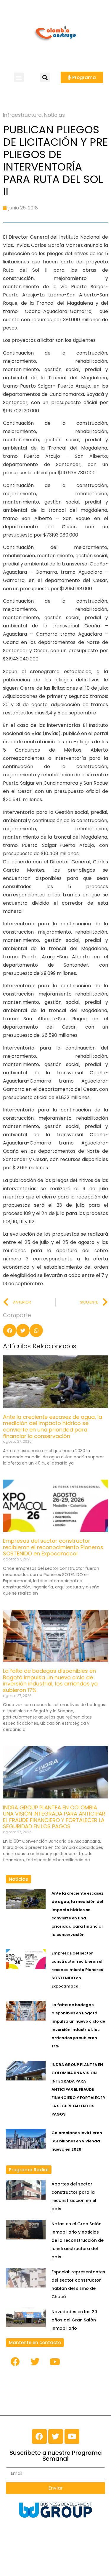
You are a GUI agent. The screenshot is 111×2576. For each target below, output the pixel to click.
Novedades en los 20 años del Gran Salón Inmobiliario (74, 2320)
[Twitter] (35, 2362)
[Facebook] (15, 2362)
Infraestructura (22, 115)
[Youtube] (55, 2362)
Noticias (54, 115)
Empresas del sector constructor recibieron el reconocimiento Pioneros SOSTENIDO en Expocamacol (53, 1547)
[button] (19, 77)
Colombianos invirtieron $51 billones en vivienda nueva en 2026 (77, 2141)
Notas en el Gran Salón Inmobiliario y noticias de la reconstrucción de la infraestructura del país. (78, 2240)
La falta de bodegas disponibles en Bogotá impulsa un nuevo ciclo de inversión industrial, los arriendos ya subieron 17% (50, 1680)
